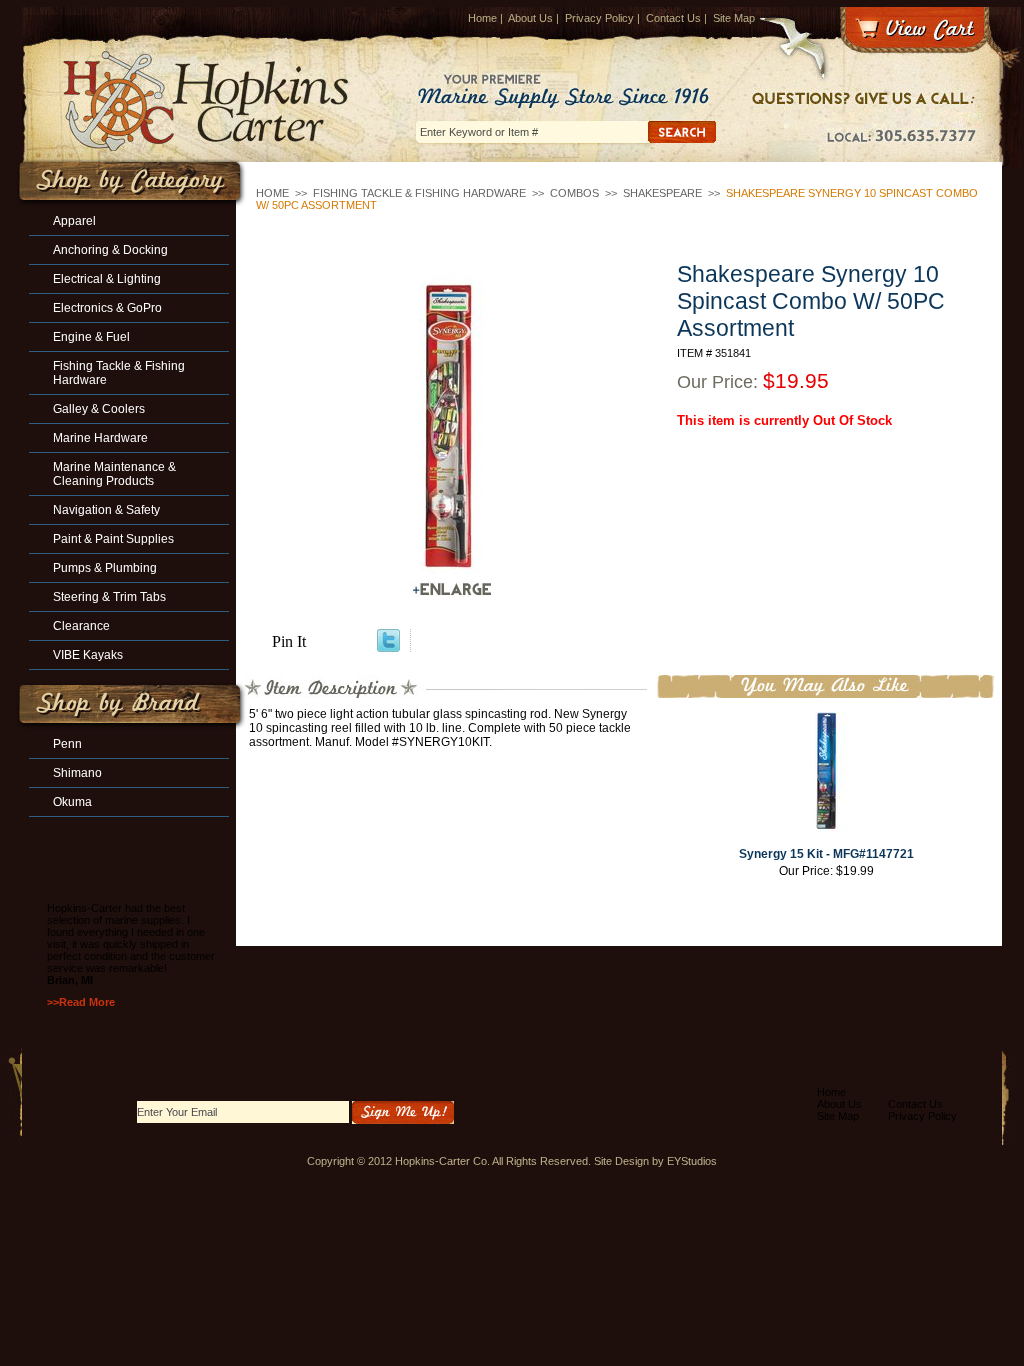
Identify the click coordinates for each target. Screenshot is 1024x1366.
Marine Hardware (100, 438)
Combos (574, 193)
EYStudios (692, 1161)
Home (482, 18)
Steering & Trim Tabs (109, 597)
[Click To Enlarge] (452, 589)
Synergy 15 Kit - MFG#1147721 (826, 854)
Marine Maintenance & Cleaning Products (114, 474)
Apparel (74, 221)
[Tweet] (388, 646)
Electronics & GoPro (107, 308)
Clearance (81, 626)
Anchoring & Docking (110, 250)
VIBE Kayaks (88, 655)
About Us (530, 18)
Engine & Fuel (91, 337)
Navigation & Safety (106, 510)
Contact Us (673, 18)
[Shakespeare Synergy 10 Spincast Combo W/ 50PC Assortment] (452, 424)
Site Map (734, 18)
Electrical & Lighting (107, 279)
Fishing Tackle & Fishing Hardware (419, 193)
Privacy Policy (599, 18)
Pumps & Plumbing (105, 568)
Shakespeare (662, 193)
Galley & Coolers (99, 409)
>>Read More (81, 1002)
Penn (67, 744)
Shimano (77, 773)
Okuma (72, 802)
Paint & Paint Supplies (113, 539)
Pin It (289, 641)
